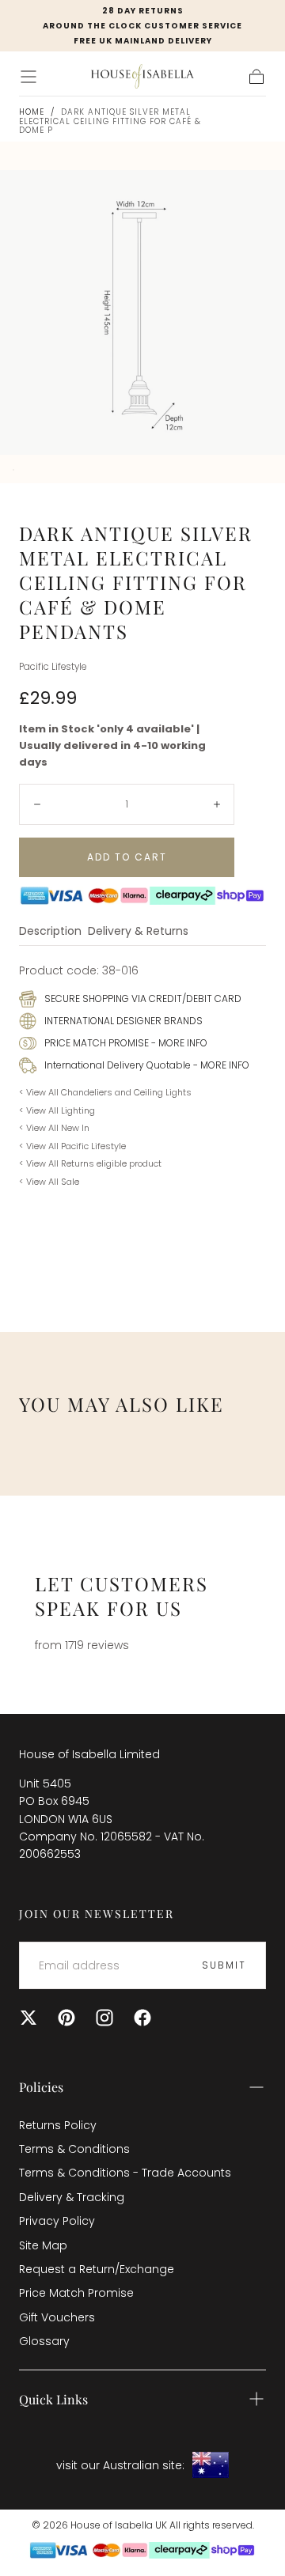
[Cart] (256, 77)
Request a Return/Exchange (97, 2269)
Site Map (43, 2245)
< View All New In (54, 1128)
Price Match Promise (76, 2293)
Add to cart (127, 857)
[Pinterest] (66, 2018)
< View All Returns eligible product (90, 1163)
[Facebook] (142, 2018)
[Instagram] (104, 2018)
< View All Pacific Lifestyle (72, 1146)
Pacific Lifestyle (53, 667)
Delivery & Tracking (72, 2197)
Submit (224, 1965)
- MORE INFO (178, 1043)
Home (32, 112)
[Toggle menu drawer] (28, 77)
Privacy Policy (57, 2221)
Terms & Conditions (74, 2149)
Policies (41, 2087)
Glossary (44, 2341)
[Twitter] (28, 2018)
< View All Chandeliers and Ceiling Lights (105, 1092)
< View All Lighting (57, 1110)
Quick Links (53, 2399)
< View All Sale (49, 1182)
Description (50, 932)
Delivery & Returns (138, 932)
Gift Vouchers (57, 2317)
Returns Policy (58, 2125)
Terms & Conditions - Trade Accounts (125, 2173)
